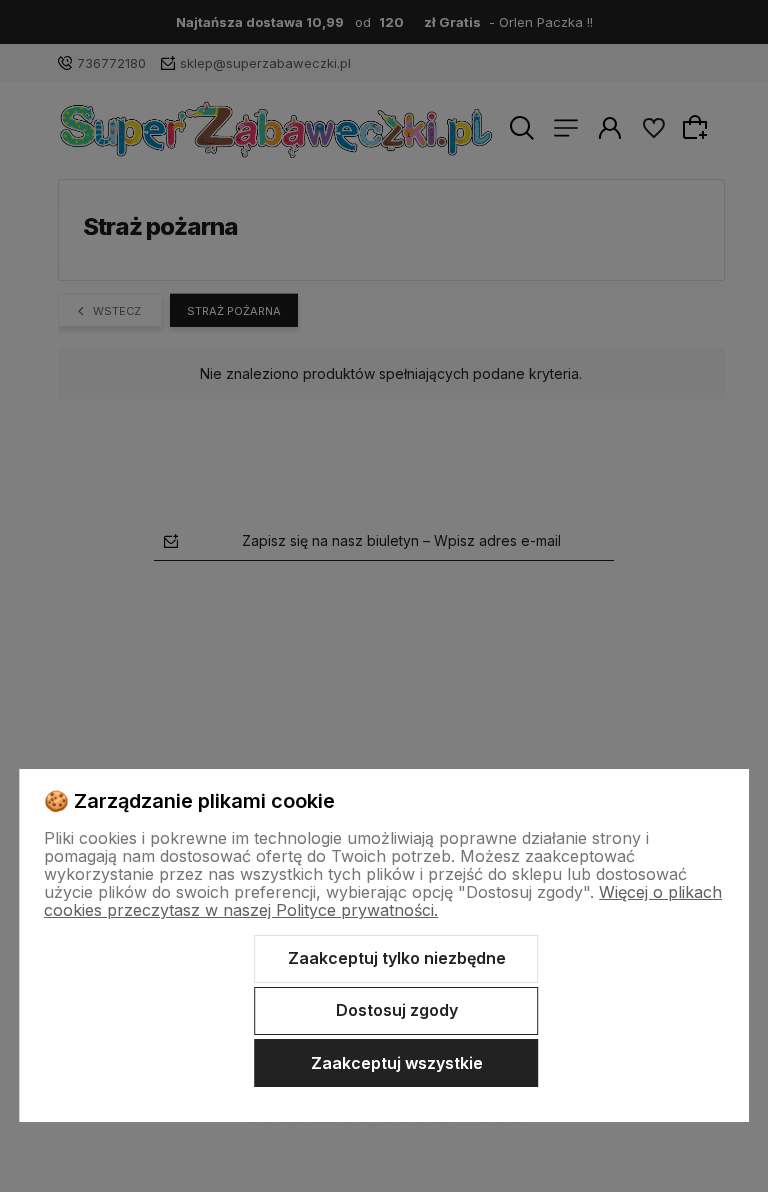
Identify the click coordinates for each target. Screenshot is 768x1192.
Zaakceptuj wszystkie (397, 1063)
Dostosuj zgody (397, 1010)
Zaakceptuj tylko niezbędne (397, 958)
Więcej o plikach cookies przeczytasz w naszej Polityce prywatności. (383, 901)
